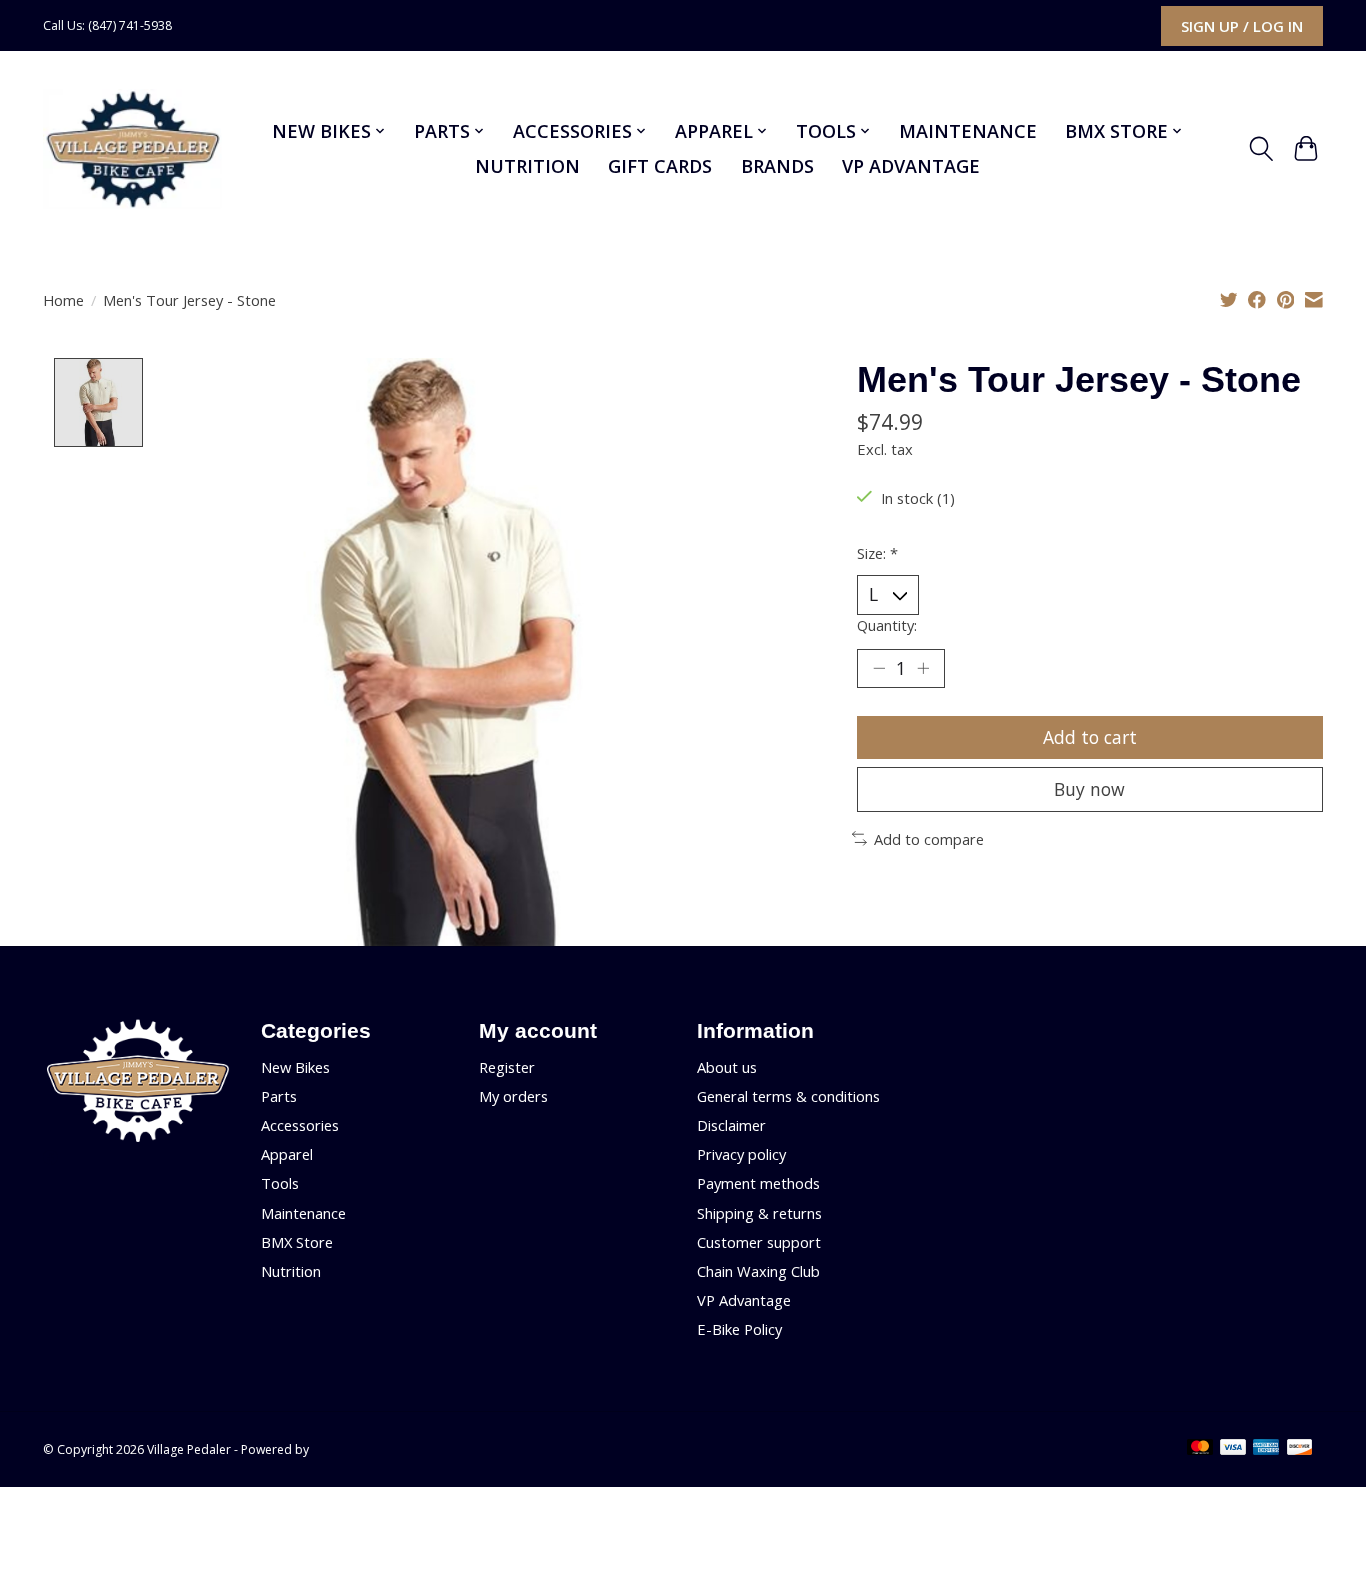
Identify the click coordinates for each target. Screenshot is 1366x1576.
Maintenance (968, 131)
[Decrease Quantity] (879, 668)
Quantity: (887, 625)
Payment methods (758, 1183)
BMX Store (297, 1242)
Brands (777, 166)
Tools (280, 1183)
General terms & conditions (788, 1096)
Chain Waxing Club (758, 1271)
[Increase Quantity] (923, 668)
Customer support (759, 1242)
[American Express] (1266, 1449)
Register (507, 1067)
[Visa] (1233, 1449)
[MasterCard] (1200, 1449)
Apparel (287, 1154)
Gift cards (660, 166)
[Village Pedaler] (132, 149)
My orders (513, 1096)
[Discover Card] (1300, 1449)
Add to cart (1090, 737)
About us (727, 1067)
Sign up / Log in (1242, 26)
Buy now (1089, 789)
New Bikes (295, 1067)
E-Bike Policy (739, 1329)
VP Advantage (911, 166)
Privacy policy (741, 1154)
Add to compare (929, 839)
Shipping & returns (759, 1213)
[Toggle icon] (1261, 149)
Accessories (300, 1125)
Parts (279, 1096)
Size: (877, 553)
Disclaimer (731, 1125)
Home (63, 300)
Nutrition (527, 166)
